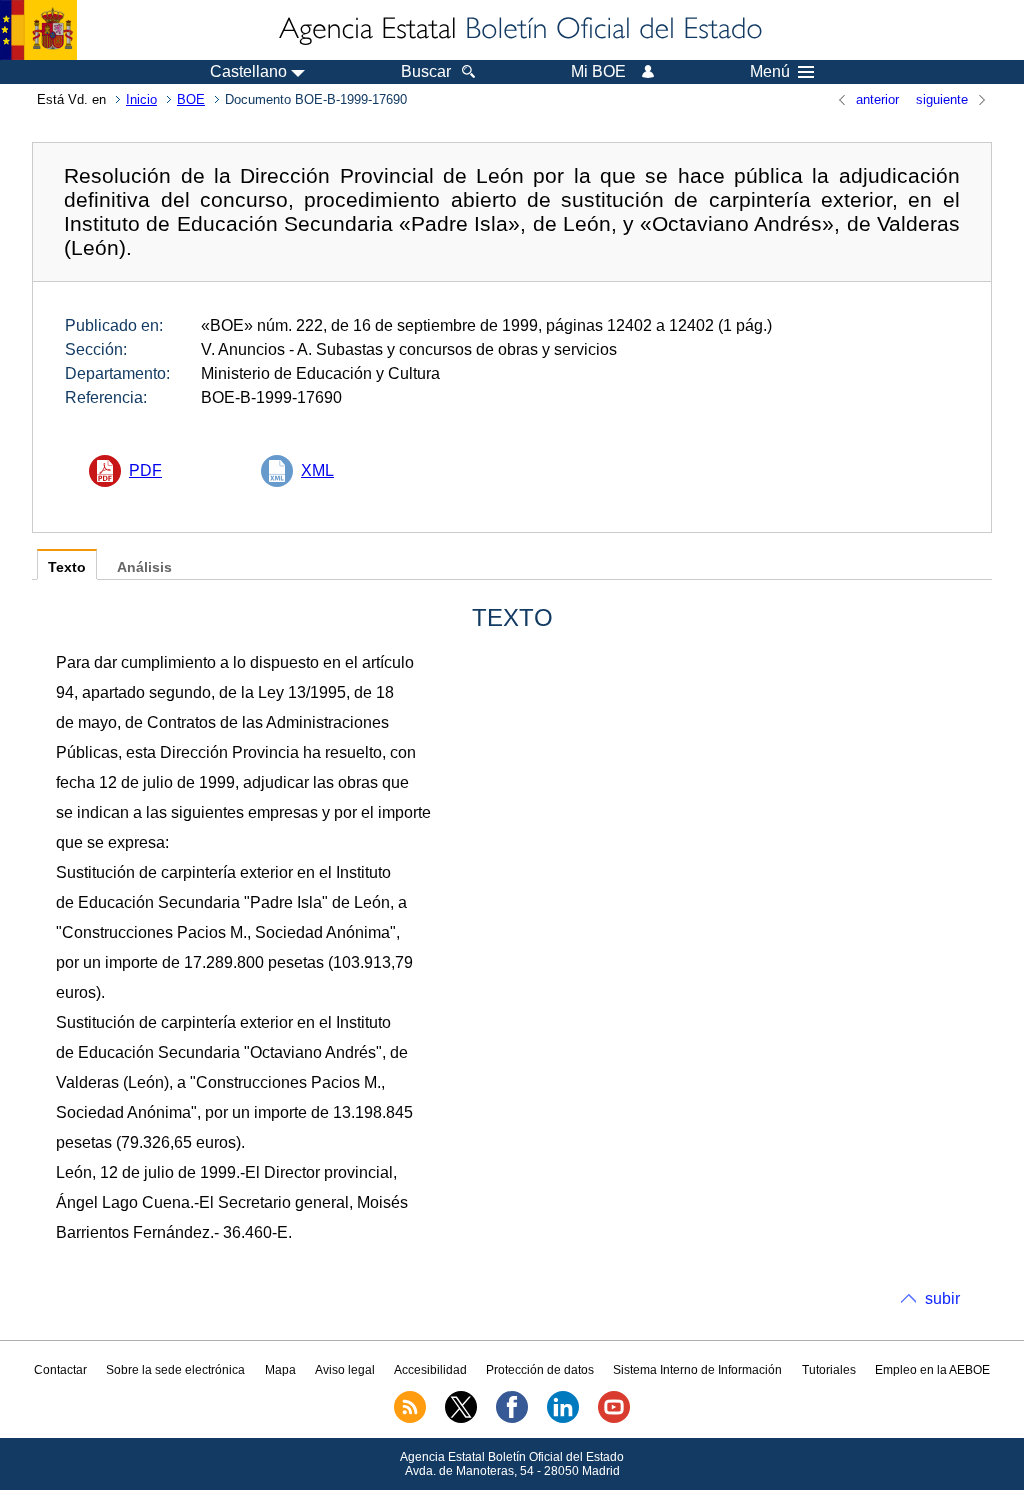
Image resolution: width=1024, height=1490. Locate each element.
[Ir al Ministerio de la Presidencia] (38, 30)
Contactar (60, 1370)
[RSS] (410, 1419)
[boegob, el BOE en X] (461, 1419)
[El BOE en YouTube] (614, 1419)
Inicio (141, 99)
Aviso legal (345, 1370)
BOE (191, 99)
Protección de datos (540, 1370)
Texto (67, 567)
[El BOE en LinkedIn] (563, 1419)
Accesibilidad (430, 1370)
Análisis (144, 567)
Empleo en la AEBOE (932, 1370)
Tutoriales (829, 1370)
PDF (145, 470)
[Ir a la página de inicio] (519, 30)
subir (942, 1298)
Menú (770, 72)
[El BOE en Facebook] (512, 1419)
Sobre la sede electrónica (175, 1370)
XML (317, 470)
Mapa (280, 1370)
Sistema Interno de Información (697, 1370)
